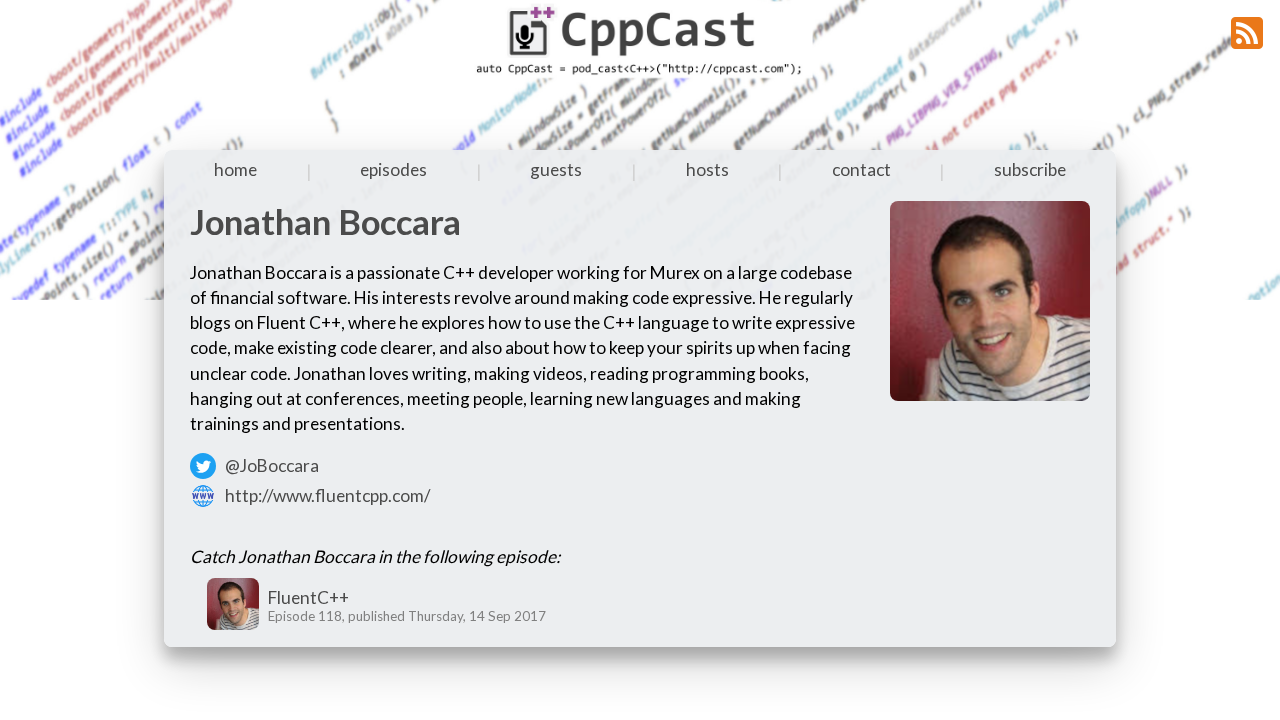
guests (556, 169)
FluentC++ (308, 597)
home (235, 169)
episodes (393, 169)
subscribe (1030, 169)
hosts (707, 169)
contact (861, 169)
